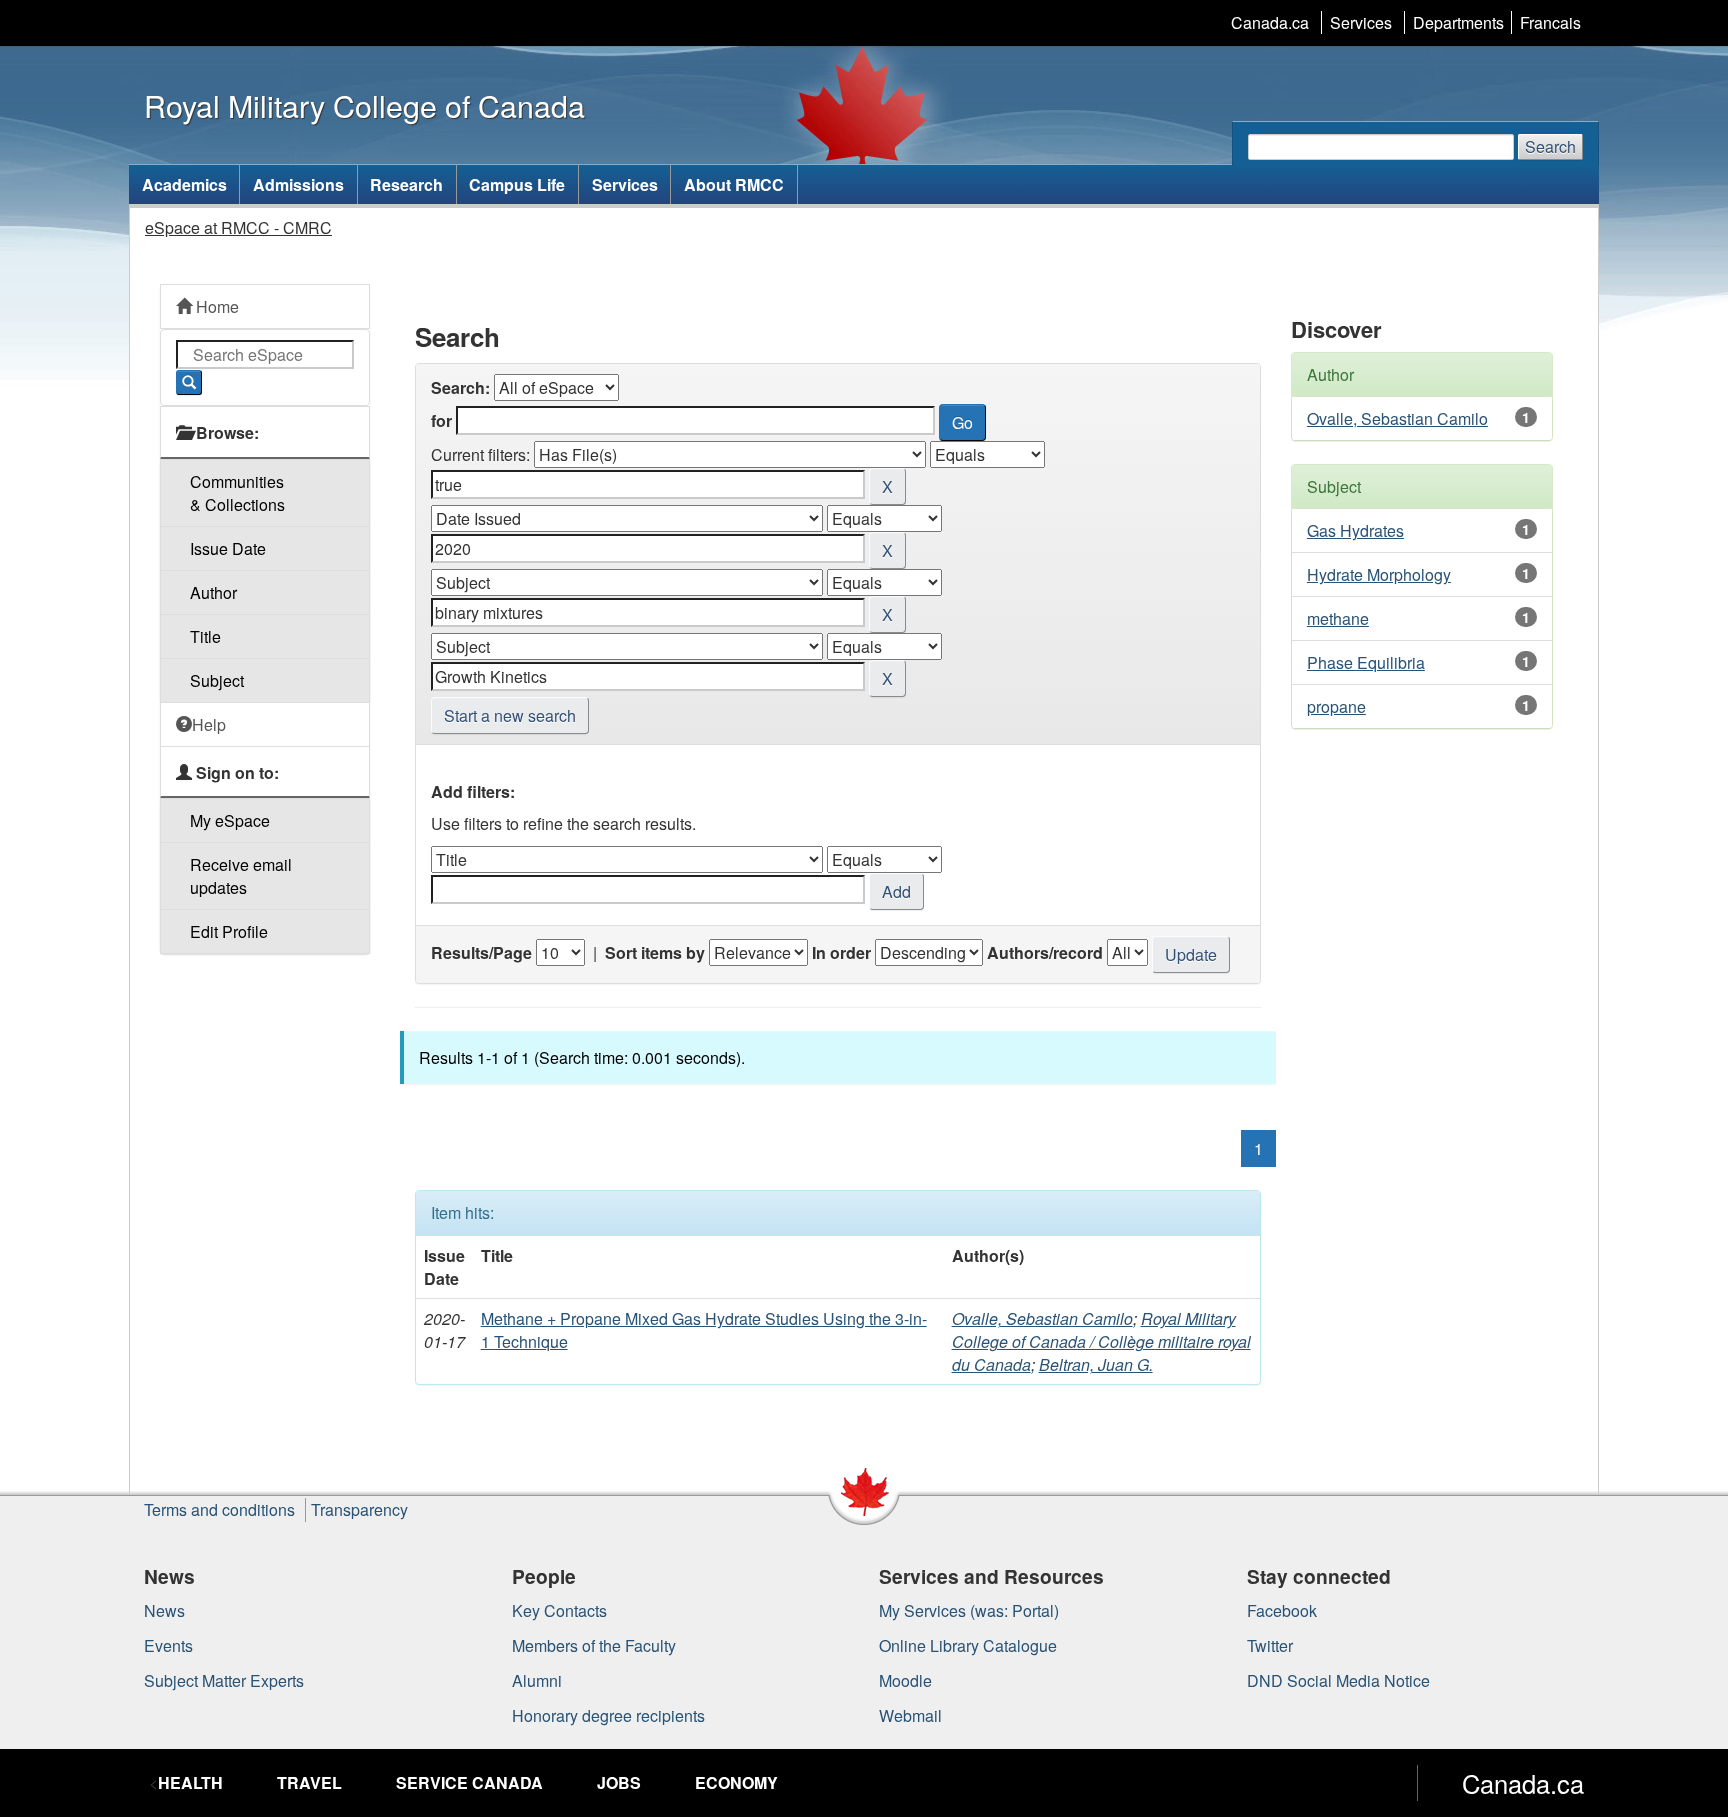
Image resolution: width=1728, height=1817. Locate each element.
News (164, 1610)
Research (406, 184)
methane (1338, 618)
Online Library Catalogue (968, 1645)
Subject (217, 680)
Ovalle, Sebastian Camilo (1042, 1318)
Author (213, 592)
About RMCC (734, 184)
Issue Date (228, 548)
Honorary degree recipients (608, 1715)
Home (215, 306)
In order (841, 952)
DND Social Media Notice (1338, 1680)
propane (1336, 706)
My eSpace (230, 820)
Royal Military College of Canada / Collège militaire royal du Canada (1101, 1341)
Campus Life (517, 184)
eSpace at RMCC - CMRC (238, 227)
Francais (1550, 22)
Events (168, 1645)
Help (209, 724)
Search (1550, 146)
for (441, 420)
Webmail (910, 1715)
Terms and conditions (219, 1509)
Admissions (298, 184)
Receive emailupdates (241, 876)
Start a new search (510, 715)
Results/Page (481, 952)
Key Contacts (559, 1610)
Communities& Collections (237, 493)
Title (205, 636)
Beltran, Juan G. (1096, 1364)
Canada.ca (1270, 22)
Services (1361, 22)
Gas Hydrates (1355, 530)
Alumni (537, 1680)
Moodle (905, 1680)
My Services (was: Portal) (969, 1610)
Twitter (1270, 1645)
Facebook (1282, 1610)
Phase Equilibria (1366, 662)
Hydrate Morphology (1379, 574)
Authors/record (1045, 952)
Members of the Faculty (594, 1645)
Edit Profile (229, 931)
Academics (184, 184)
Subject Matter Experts (224, 1680)
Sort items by (655, 952)
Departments (1458, 22)
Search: (460, 387)
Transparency (359, 1509)
